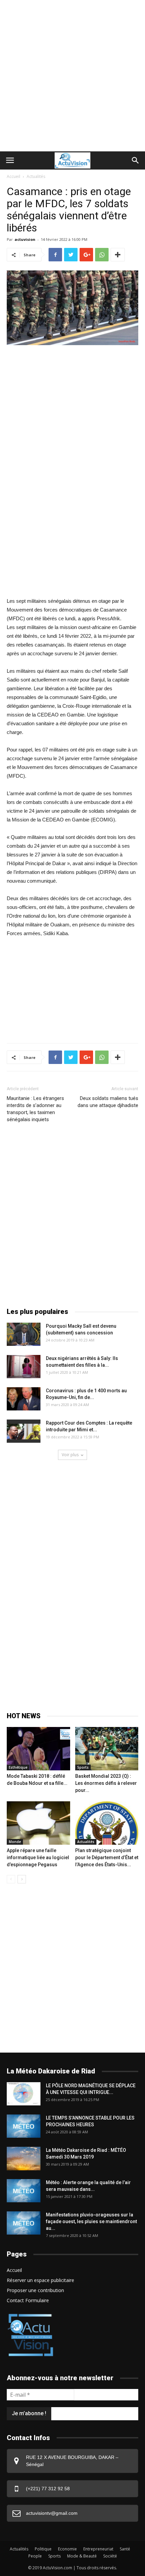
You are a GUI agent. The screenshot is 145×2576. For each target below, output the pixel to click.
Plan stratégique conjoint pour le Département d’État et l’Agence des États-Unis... (107, 1857)
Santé (125, 2549)
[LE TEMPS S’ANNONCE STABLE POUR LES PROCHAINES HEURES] (24, 2126)
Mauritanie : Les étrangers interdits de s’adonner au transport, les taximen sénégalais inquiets (35, 1109)
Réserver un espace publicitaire (40, 2280)
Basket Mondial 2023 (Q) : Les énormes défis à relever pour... (106, 1783)
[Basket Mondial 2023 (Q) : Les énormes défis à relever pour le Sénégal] (107, 1749)
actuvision (25, 239)
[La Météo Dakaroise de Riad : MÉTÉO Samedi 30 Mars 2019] (24, 2158)
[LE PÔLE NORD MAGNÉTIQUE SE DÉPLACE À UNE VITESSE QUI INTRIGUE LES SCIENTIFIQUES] (24, 2094)
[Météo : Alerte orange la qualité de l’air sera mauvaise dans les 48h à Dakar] (24, 2191)
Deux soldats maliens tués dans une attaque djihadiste (108, 1102)
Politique (43, 2549)
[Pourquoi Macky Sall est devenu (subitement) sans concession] (24, 1334)
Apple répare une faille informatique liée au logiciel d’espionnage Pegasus (38, 1857)
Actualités (36, 176)
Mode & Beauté (82, 2556)
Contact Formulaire (28, 2300)
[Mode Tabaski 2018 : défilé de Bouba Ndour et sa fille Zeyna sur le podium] (38, 1749)
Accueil (13, 176)
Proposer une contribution (35, 2290)
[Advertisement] (72, 76)
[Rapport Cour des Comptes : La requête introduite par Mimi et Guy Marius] (24, 1431)
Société (110, 2556)
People (35, 2556)
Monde (15, 1842)
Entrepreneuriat (98, 2549)
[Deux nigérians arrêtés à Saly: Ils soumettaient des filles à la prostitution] (24, 1367)
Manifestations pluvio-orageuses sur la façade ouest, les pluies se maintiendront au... (91, 2221)
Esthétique (18, 1767)
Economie (67, 2549)
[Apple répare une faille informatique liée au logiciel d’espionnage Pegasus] (38, 1823)
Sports (83, 1767)
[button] (136, 160)
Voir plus (70, 1455)
